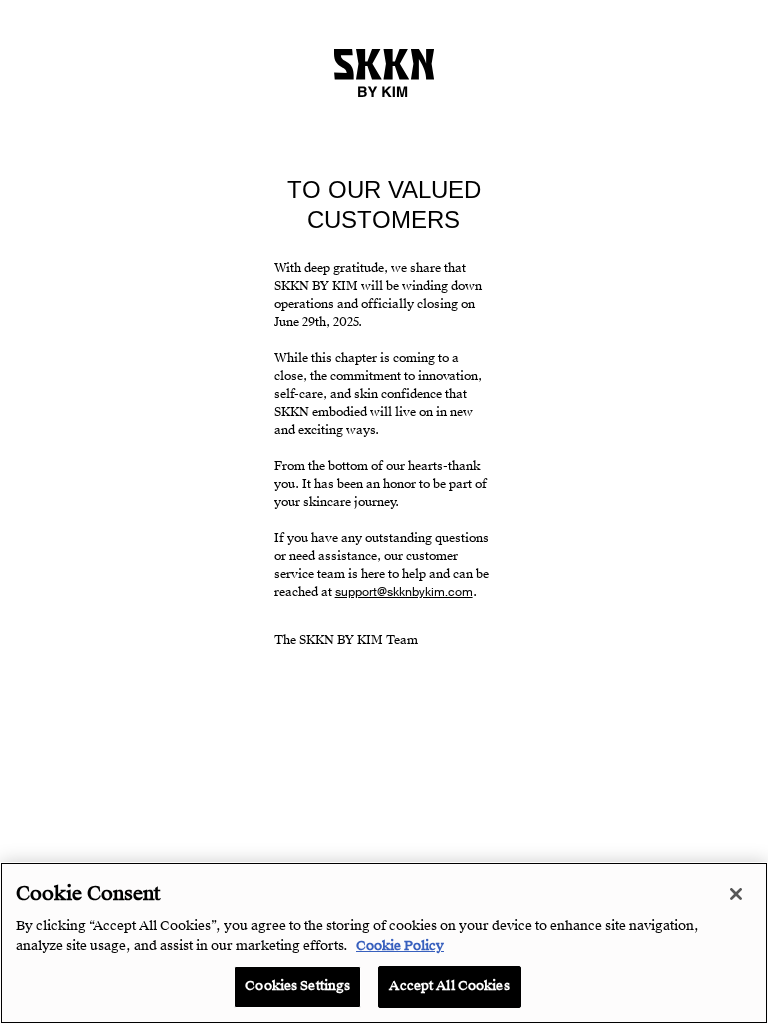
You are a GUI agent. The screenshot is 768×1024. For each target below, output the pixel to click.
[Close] (736, 894)
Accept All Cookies (449, 986)
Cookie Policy (400, 946)
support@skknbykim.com (404, 592)
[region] (384, 943)
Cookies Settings (297, 986)
